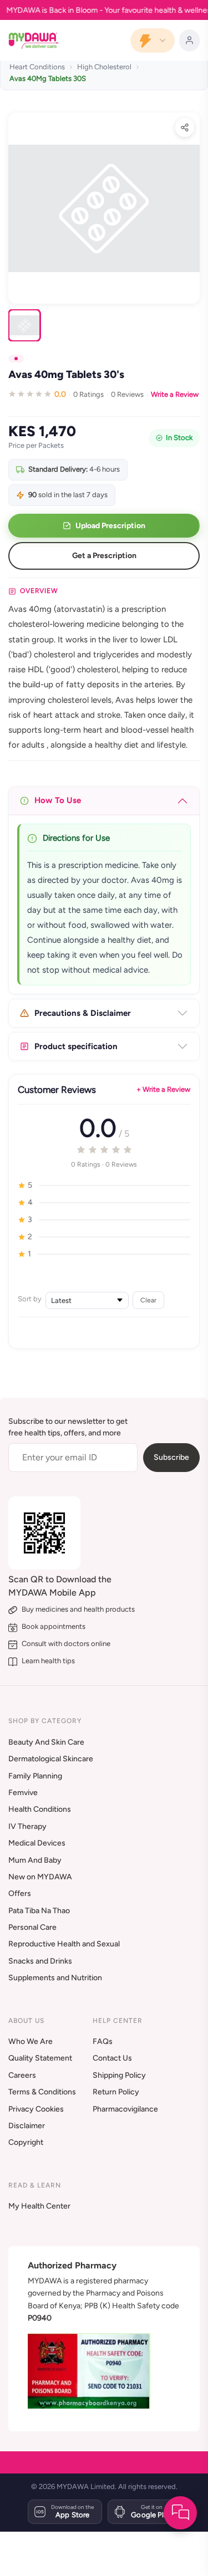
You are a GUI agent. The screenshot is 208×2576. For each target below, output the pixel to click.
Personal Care (32, 1927)
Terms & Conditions (42, 2092)
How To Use (58, 800)
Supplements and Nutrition (55, 1978)
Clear (148, 1300)
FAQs (103, 2041)
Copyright (26, 2142)
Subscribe (171, 1457)
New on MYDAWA (40, 1877)
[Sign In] (189, 40)
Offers (20, 1893)
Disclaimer (27, 2126)
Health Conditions (40, 1809)
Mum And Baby (35, 1860)
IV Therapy (27, 1826)
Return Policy (116, 2092)
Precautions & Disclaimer (83, 1013)
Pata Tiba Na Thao (39, 1911)
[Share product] (185, 127)
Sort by (30, 1299)
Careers (22, 2075)
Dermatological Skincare (51, 1759)
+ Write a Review (163, 1089)
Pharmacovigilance (125, 2109)
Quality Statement (40, 2058)
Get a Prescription (104, 556)
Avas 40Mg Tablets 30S (48, 78)
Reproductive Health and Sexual (64, 1944)
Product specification (76, 1046)
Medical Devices (37, 1843)
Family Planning (35, 1776)
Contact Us (112, 2058)
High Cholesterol (104, 67)
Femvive (23, 1793)
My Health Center (39, 2206)
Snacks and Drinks (40, 1961)
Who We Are (31, 2041)
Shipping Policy (119, 2075)
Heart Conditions (37, 67)
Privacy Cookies (36, 2109)
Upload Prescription (110, 526)
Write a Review (175, 394)
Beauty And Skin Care (46, 1742)
